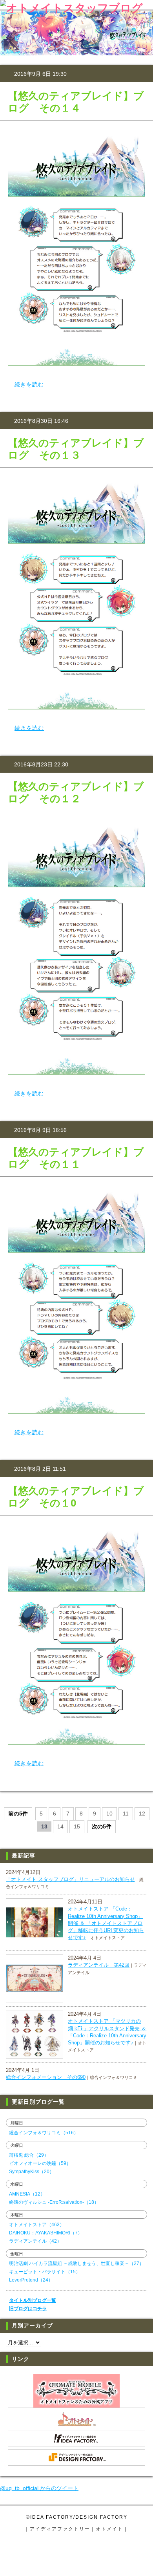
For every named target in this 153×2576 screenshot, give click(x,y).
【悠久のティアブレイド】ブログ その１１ (76, 1158)
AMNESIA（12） (27, 2194)
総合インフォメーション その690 (46, 2077)
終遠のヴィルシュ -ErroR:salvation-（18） (54, 2202)
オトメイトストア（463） (37, 2225)
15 (77, 1826)
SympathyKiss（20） (32, 2172)
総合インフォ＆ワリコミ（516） (44, 2133)
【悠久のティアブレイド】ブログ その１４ (76, 102)
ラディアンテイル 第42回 (99, 1965)
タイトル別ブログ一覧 (33, 2300)
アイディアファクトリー (60, 2529)
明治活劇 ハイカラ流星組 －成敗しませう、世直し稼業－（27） (76, 2263)
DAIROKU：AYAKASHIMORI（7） (46, 2233)
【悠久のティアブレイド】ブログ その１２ (76, 793)
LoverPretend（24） (31, 2280)
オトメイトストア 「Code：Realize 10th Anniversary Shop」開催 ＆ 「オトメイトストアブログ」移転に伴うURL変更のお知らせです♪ (106, 1923)
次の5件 (102, 1826)
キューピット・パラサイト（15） (45, 2272)
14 (60, 1826)
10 (109, 1814)
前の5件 (18, 1814)
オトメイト (109, 2529)
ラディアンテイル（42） (35, 2241)
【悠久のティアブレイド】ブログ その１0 (76, 1497)
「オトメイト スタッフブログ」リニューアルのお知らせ (70, 1879)
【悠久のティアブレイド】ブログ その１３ (76, 449)
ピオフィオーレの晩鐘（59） (40, 2163)
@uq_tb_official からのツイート (39, 2488)
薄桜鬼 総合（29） (29, 2155)
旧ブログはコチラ (28, 2309)
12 (142, 1814)
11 (126, 1814)
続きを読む (29, 384)
